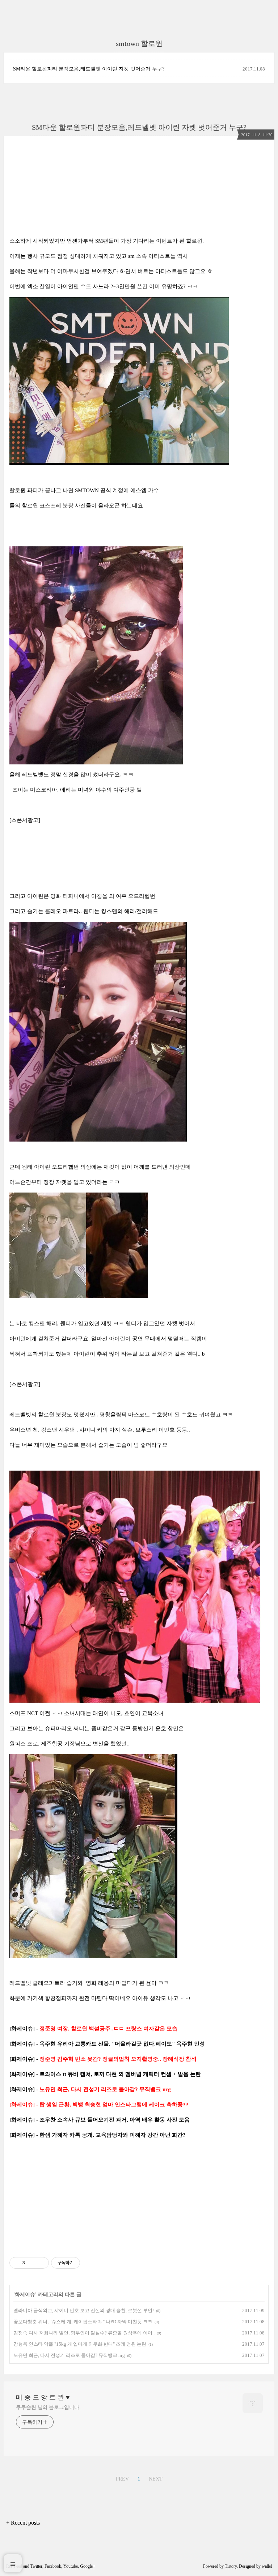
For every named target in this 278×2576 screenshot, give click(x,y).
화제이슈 (25, 2294)
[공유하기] (32, 2263)
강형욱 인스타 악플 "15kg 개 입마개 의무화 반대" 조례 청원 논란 (80, 2344)
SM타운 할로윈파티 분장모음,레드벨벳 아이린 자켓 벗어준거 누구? (89, 69)
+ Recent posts (23, 2523)
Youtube (71, 2566)
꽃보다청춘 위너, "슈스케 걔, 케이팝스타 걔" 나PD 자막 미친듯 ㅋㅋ (83, 2322)
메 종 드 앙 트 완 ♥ (43, 2397)
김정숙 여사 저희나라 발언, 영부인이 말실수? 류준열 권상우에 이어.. (84, 2333)
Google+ (88, 2566)
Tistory (231, 2566)
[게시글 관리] (41, 2263)
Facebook (53, 2566)
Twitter (36, 2566)
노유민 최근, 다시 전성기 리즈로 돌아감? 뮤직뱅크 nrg (69, 2355)
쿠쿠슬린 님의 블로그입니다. (48, 2407)
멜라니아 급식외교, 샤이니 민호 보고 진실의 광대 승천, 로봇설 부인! (84, 2310)
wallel (267, 2566)
